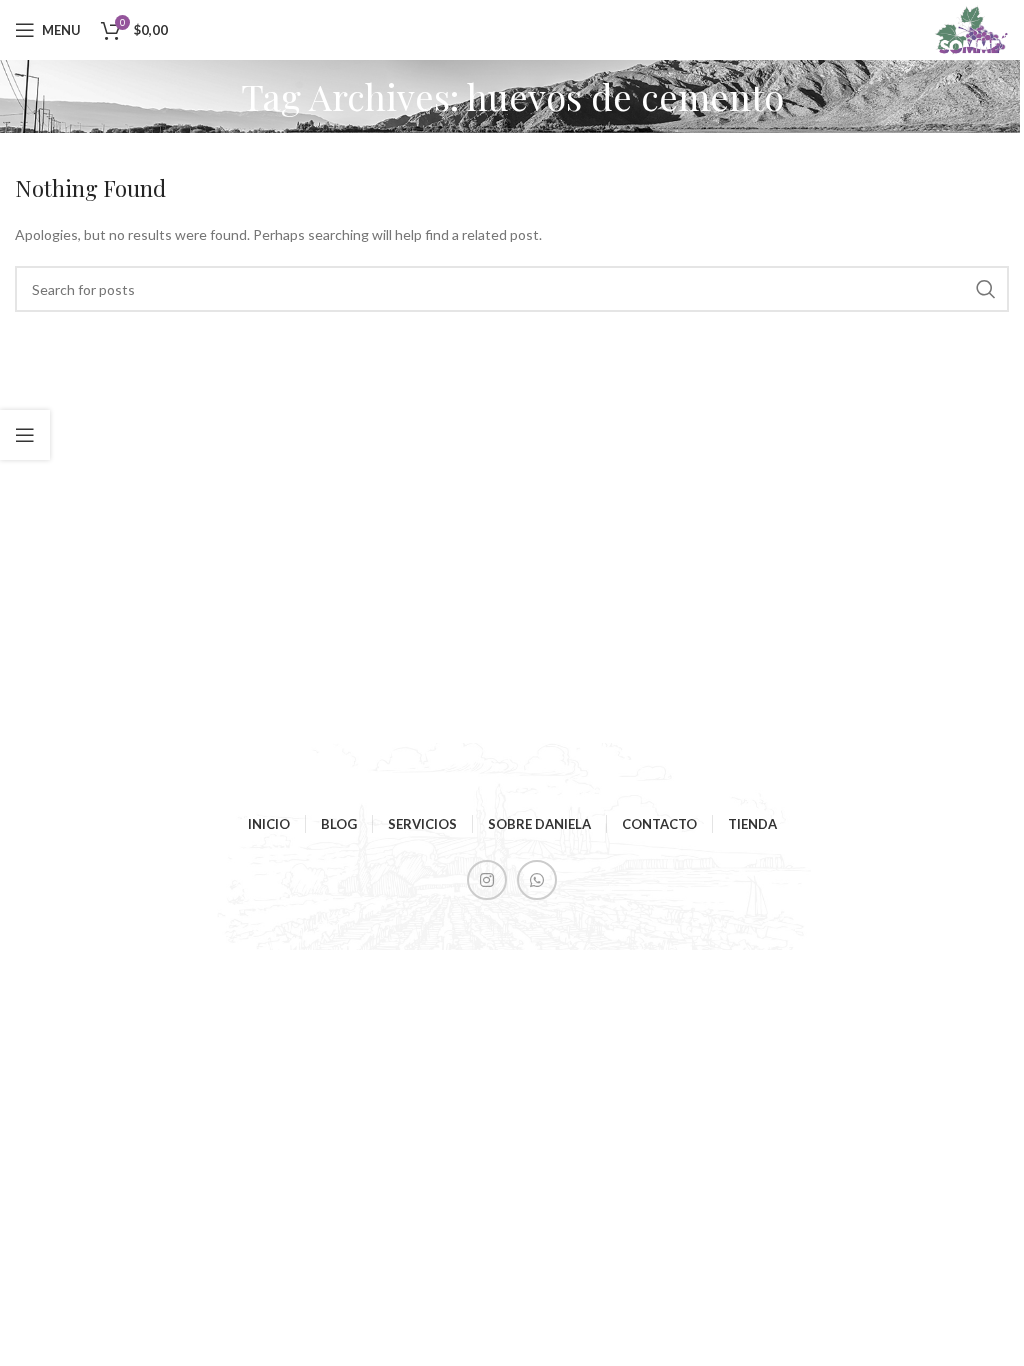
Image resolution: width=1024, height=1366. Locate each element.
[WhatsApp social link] (537, 880)
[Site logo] (971, 28)
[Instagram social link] (487, 880)
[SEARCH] (986, 289)
